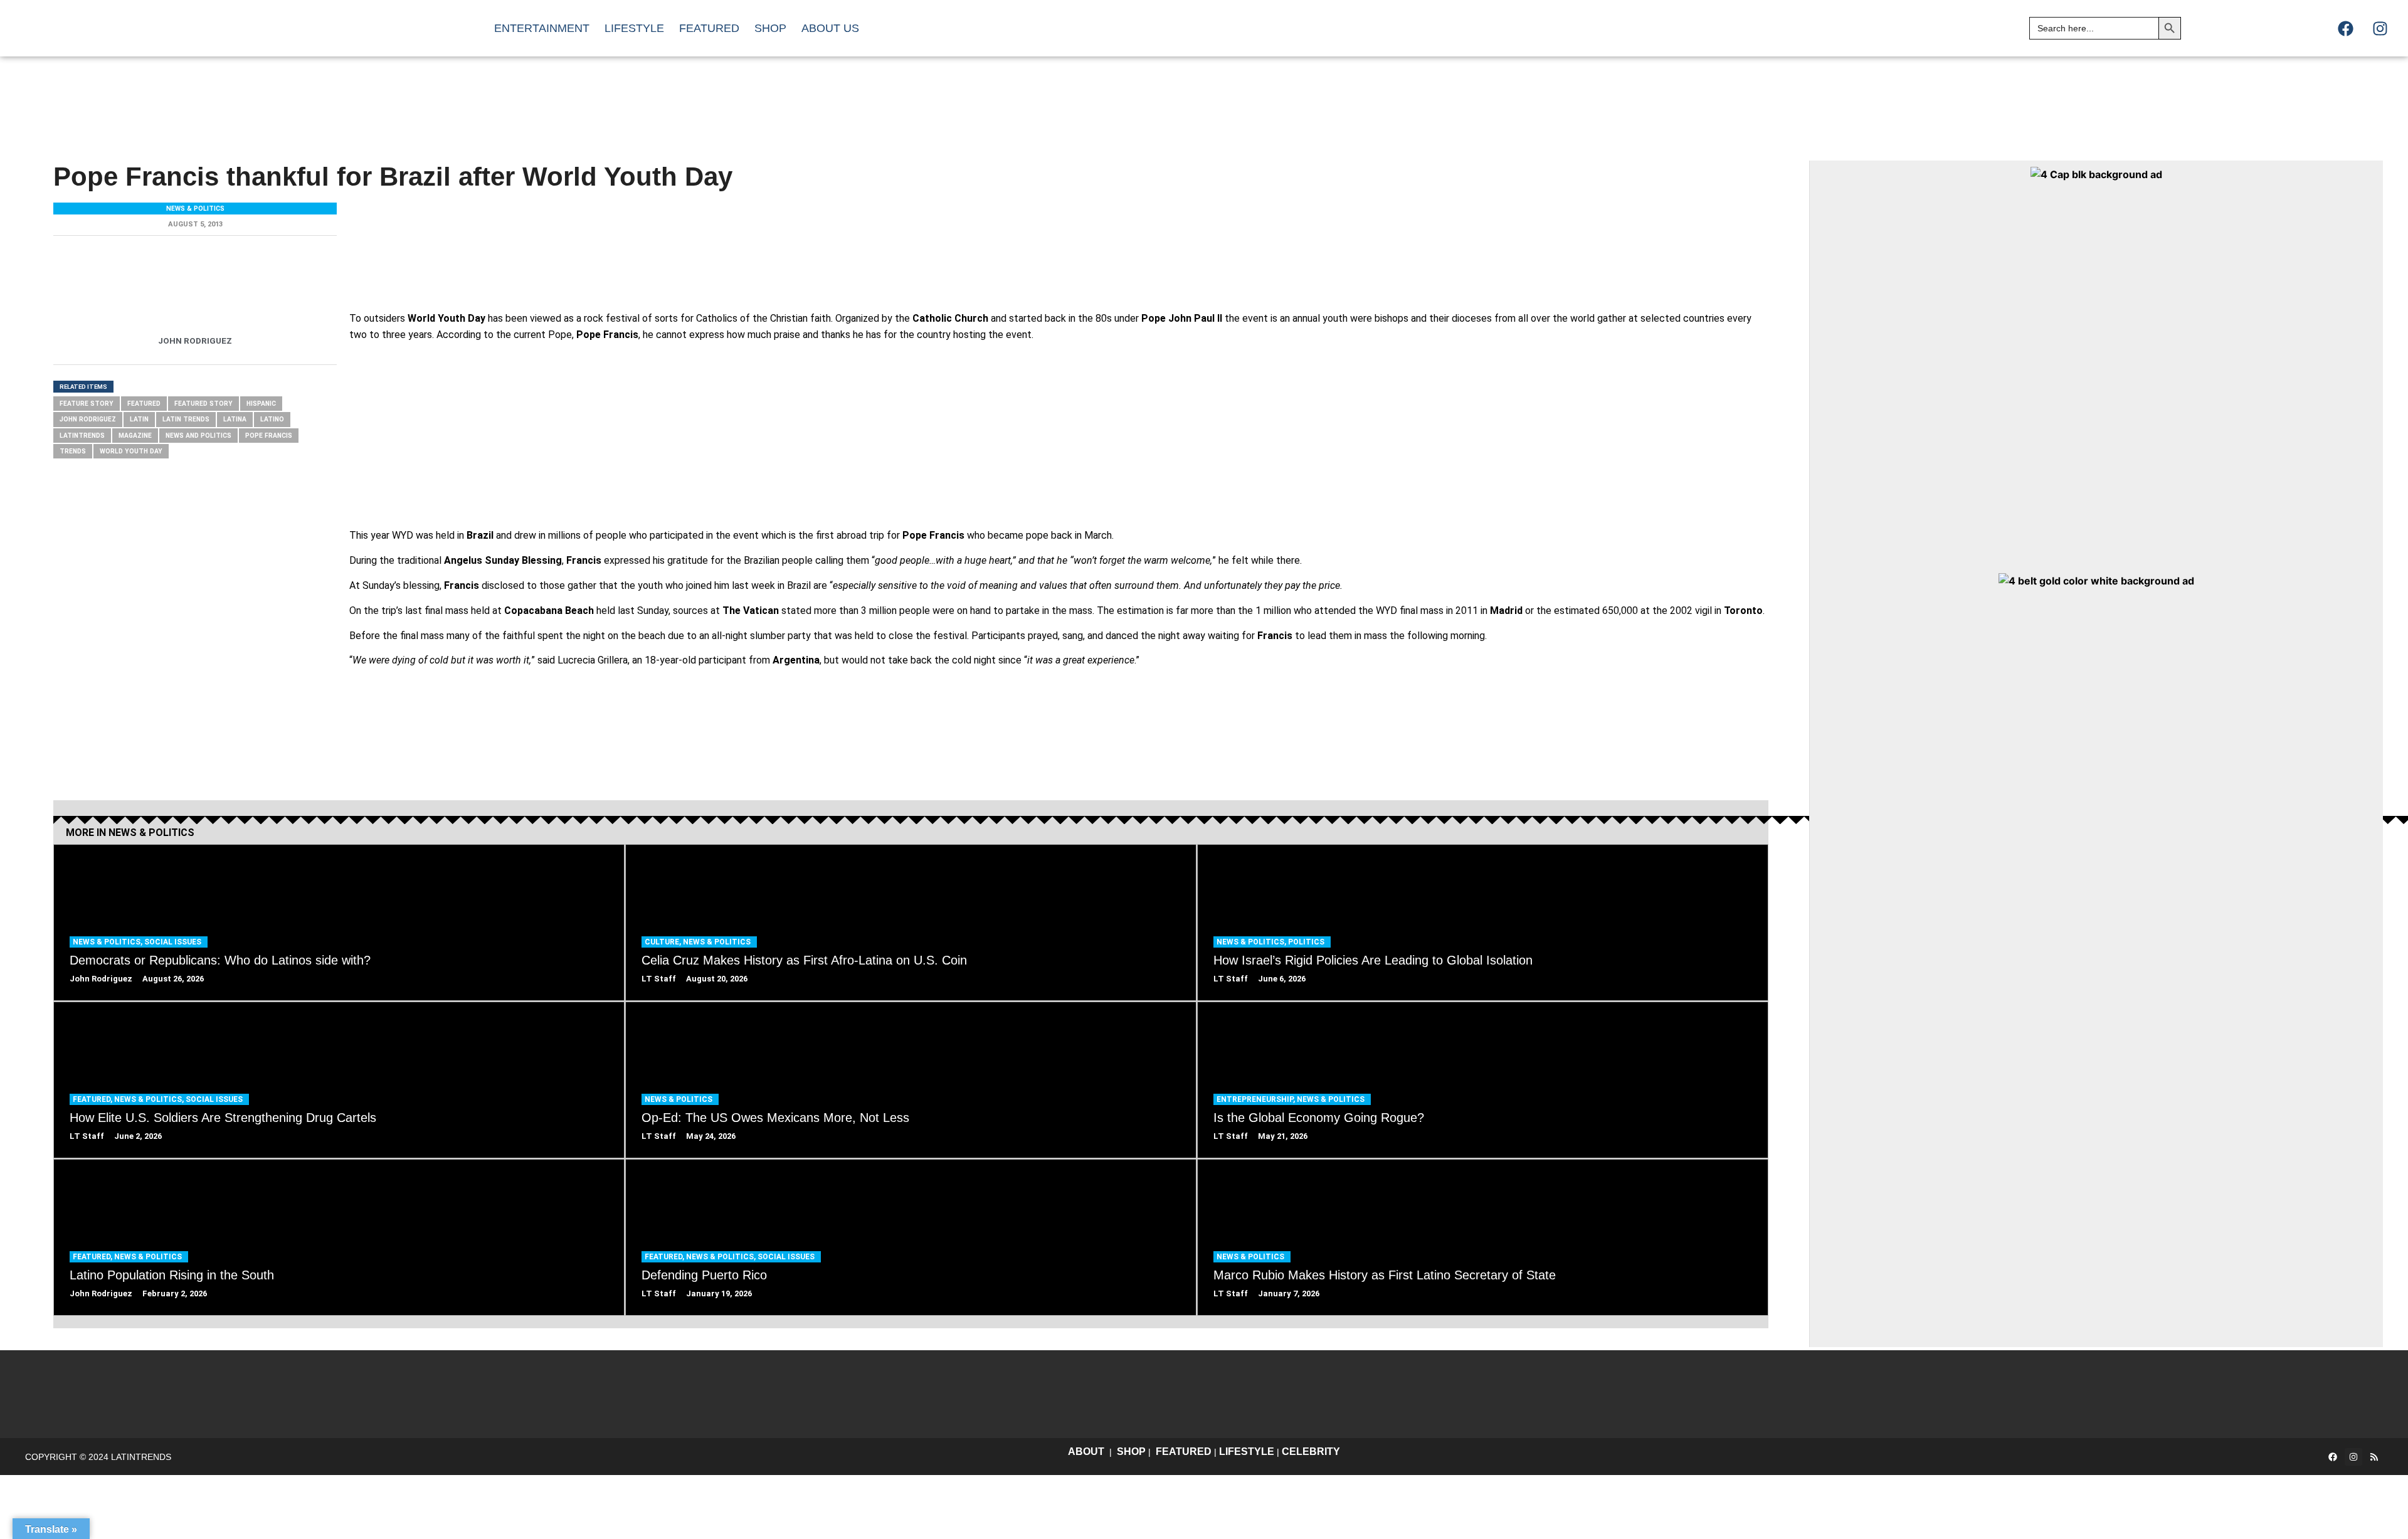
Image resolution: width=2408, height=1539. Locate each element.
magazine (135, 436)
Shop (770, 28)
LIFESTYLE (1247, 1452)
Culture (662, 942)
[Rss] (2374, 1457)
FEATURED (1184, 1452)
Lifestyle (634, 28)
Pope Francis (269, 436)
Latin (139, 419)
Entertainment (542, 28)
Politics (1306, 942)
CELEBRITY (1311, 1452)
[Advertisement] (1434, 97)
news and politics (198, 436)
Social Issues (173, 942)
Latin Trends (186, 419)
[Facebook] (2345, 28)
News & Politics (195, 209)
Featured (709, 28)
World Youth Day (131, 451)
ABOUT (1086, 1452)
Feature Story (87, 404)
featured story (203, 404)
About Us (830, 28)
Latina (235, 419)
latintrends (82, 436)
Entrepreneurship (1255, 1099)
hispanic (261, 404)
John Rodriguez (88, 419)
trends (73, 451)
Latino (272, 419)
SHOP (1131, 1452)
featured (144, 404)
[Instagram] (2380, 28)
